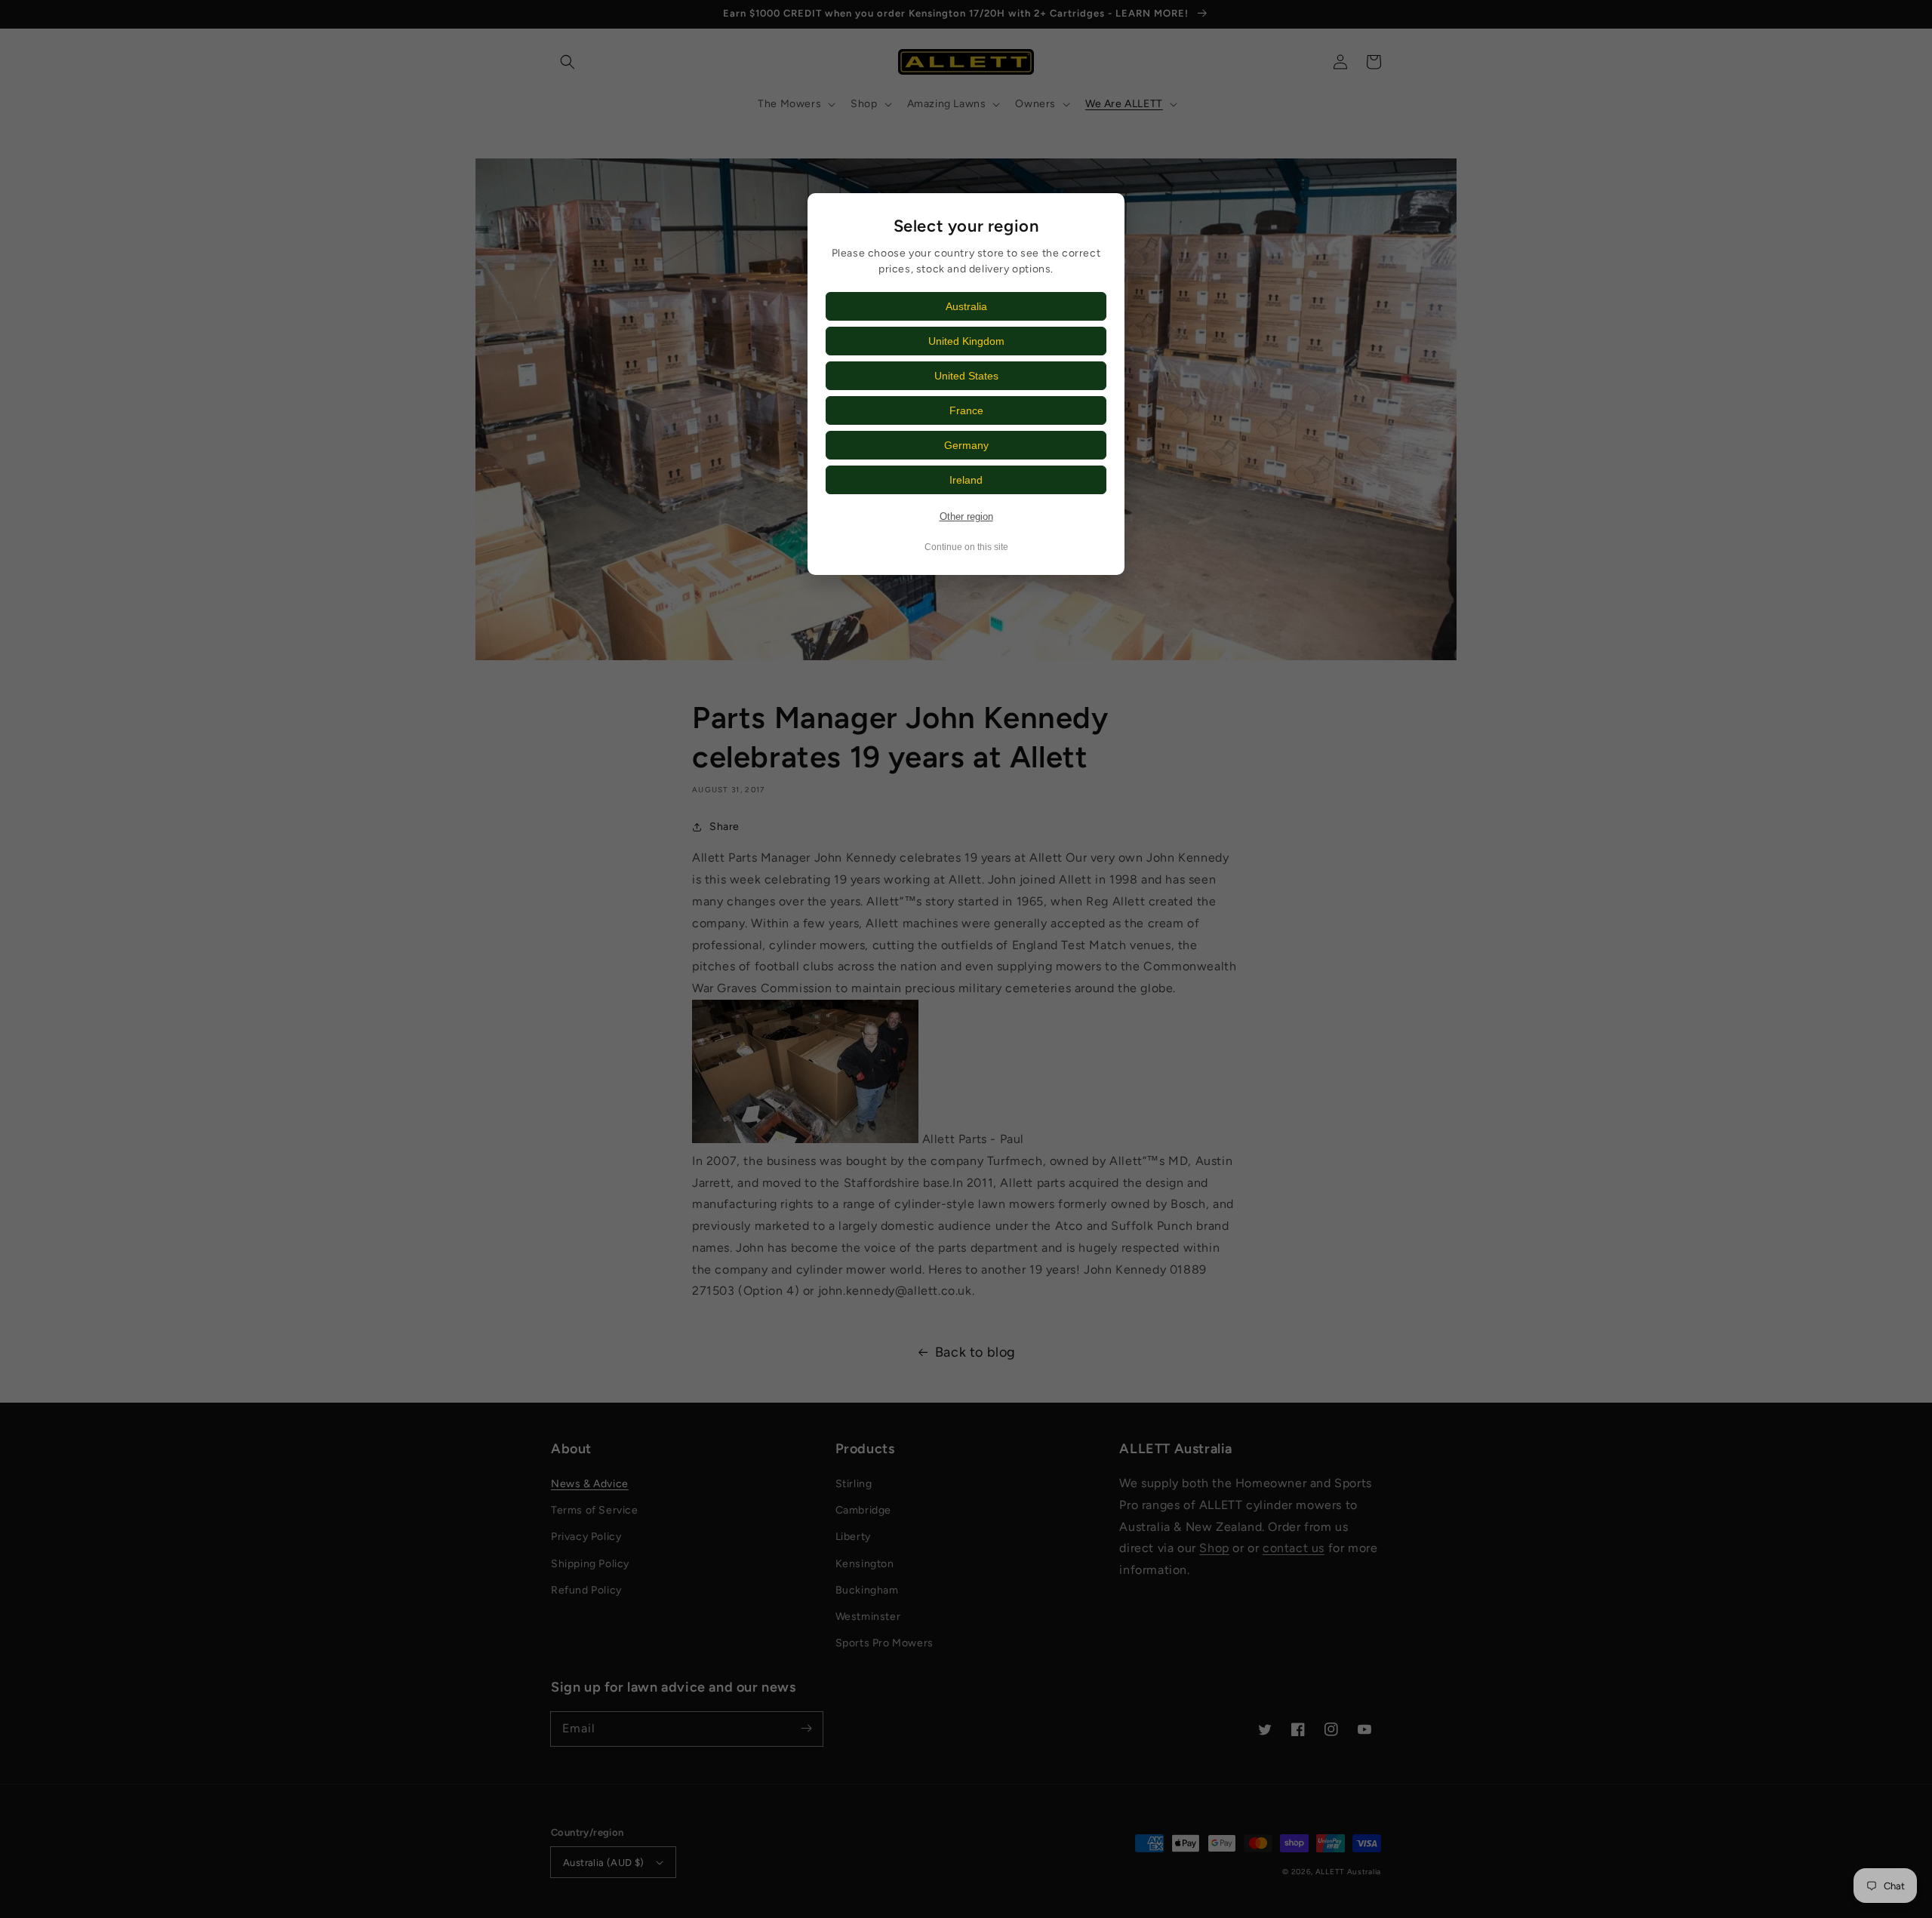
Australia (966, 306)
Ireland (966, 480)
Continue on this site (966, 547)
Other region (966, 516)
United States (966, 376)
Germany (966, 445)
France (966, 410)
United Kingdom (966, 341)
